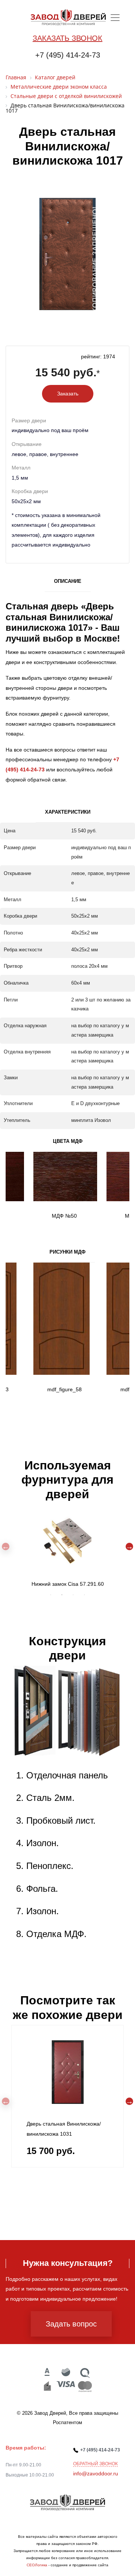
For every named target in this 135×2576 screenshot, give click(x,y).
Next (129, 1546)
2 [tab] (62, 1595)
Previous (6, 1546)
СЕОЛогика (37, 2565)
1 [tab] (51, 1595)
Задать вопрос (71, 2324)
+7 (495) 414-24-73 (68, 55)
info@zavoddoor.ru (96, 2473)
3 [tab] (73, 1595)
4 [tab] (84, 1595)
